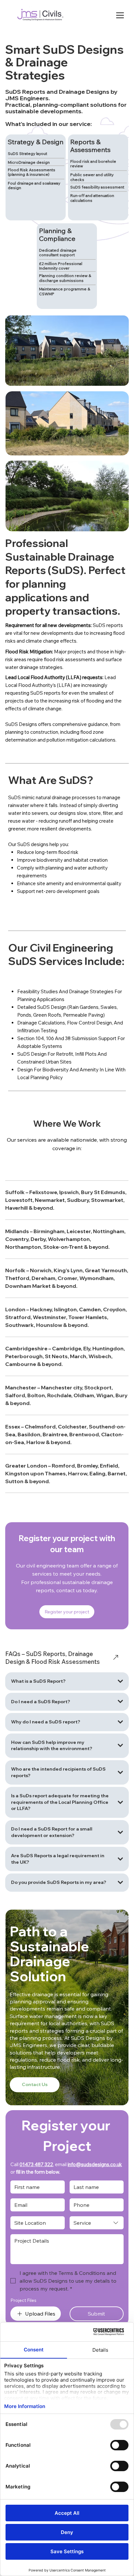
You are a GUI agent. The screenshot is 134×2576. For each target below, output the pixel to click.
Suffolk (15, 1192)
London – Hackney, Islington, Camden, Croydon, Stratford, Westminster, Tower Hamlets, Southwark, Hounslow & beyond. (66, 1317)
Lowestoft (19, 1200)
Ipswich (68, 1192)
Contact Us (35, 2084)
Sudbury (78, 1200)
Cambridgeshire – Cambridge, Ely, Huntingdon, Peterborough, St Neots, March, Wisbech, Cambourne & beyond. (65, 1356)
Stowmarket (107, 1200)
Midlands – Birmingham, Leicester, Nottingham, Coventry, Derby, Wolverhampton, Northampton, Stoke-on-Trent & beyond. (65, 1239)
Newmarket (50, 1200)
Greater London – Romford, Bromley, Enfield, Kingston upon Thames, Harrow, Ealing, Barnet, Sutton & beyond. (66, 1473)
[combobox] (97, 2223)
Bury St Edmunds (103, 1192)
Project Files (23, 2300)
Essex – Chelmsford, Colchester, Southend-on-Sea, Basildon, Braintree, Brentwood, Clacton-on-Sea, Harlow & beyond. (65, 1434)
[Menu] (120, 15)
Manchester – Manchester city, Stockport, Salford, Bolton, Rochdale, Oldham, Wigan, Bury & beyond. (66, 1395)
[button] (67, 1612)
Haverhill (16, 1208)
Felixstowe (43, 1192)
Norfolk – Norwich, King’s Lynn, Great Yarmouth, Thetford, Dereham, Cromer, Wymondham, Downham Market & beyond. (67, 1278)
